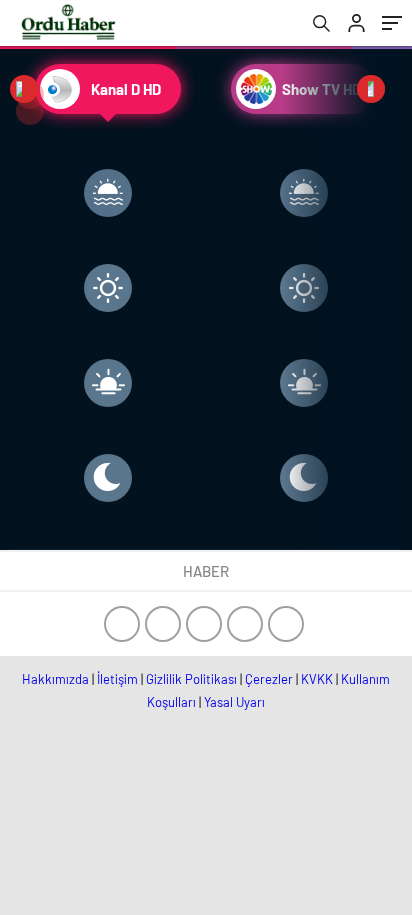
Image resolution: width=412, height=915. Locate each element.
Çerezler (269, 679)
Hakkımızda (55, 679)
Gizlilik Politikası (191, 679)
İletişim (117, 679)
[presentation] (24, 89)
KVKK (317, 679)
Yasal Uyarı (234, 702)
